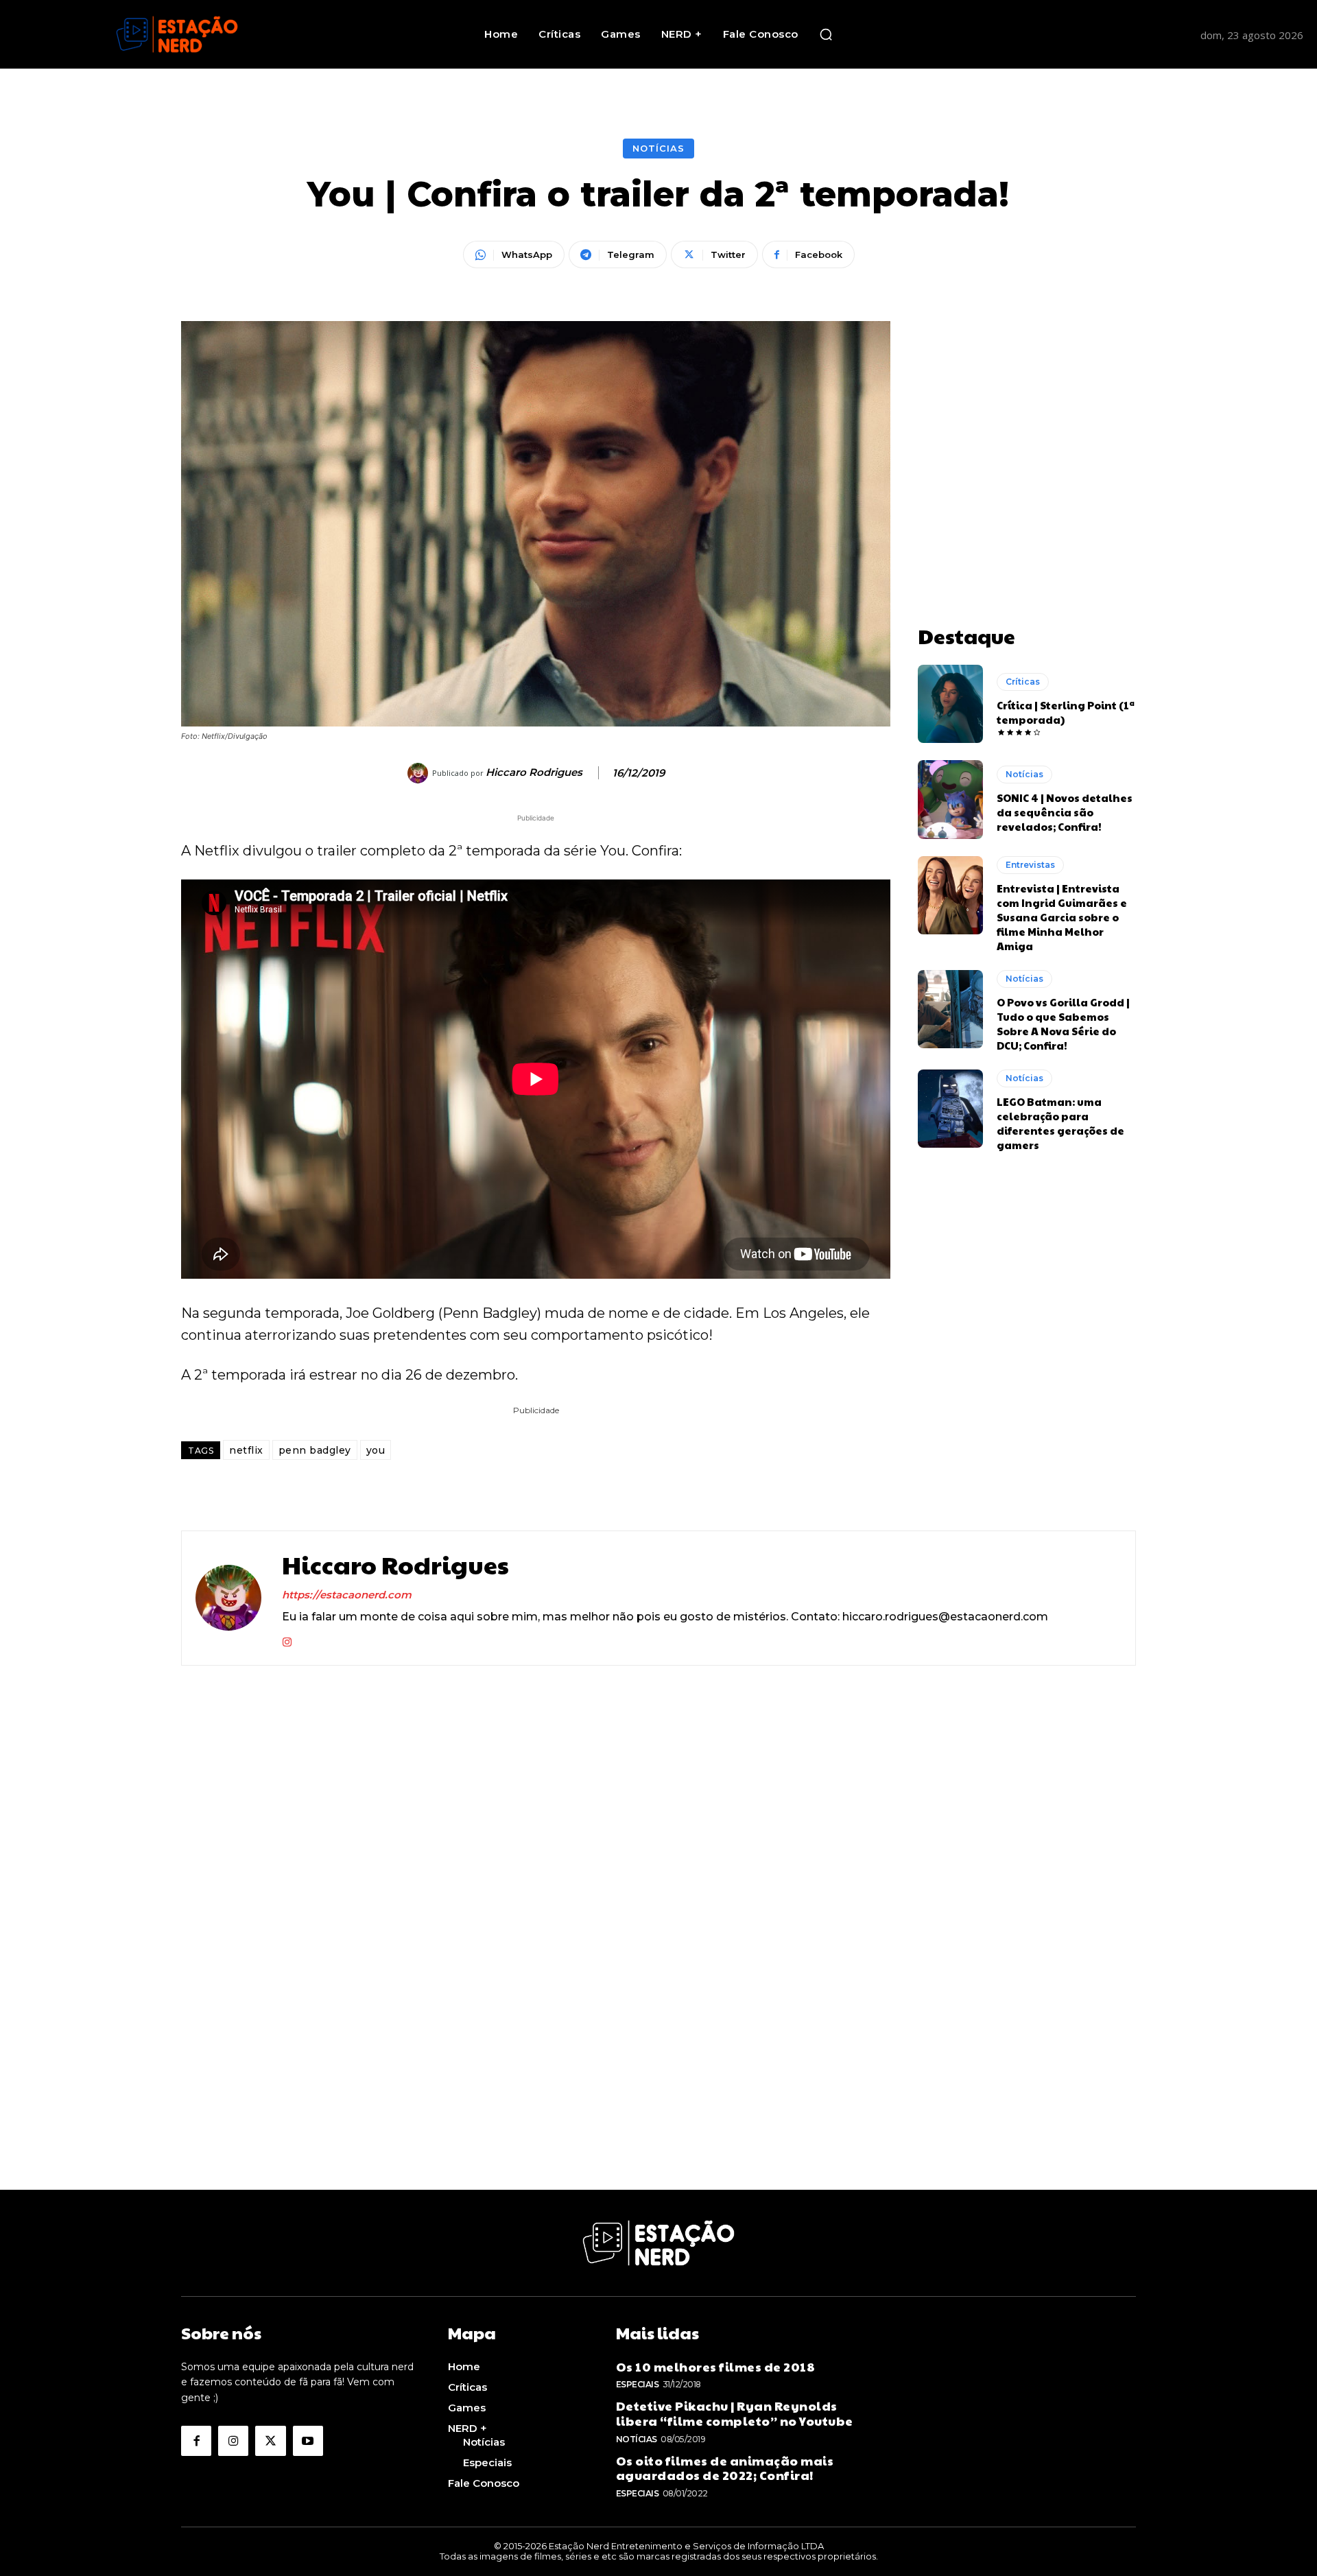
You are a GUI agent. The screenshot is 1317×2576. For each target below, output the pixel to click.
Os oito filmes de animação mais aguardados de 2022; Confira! (725, 2468)
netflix (246, 1450)
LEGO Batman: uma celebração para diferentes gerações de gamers (1060, 1123)
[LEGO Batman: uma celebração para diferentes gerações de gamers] (950, 1109)
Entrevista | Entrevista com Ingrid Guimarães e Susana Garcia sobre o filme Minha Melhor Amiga (1062, 917)
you (376, 1450)
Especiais (638, 2384)
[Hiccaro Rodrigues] (420, 773)
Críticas (1023, 682)
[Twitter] (270, 2441)
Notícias (658, 148)
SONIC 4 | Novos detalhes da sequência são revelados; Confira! (1065, 812)
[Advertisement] (1027, 407)
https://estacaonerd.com (347, 1595)
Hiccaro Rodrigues (534, 772)
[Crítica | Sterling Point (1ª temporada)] (950, 704)
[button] (826, 34)
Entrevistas (1030, 865)
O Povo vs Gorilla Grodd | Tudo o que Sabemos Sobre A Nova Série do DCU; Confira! (1063, 1024)
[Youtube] (308, 2441)
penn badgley (315, 1450)
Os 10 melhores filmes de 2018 (716, 2366)
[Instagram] (287, 1639)
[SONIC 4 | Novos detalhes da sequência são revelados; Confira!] (950, 799)
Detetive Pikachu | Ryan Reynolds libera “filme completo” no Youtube (735, 2413)
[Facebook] (196, 2441)
